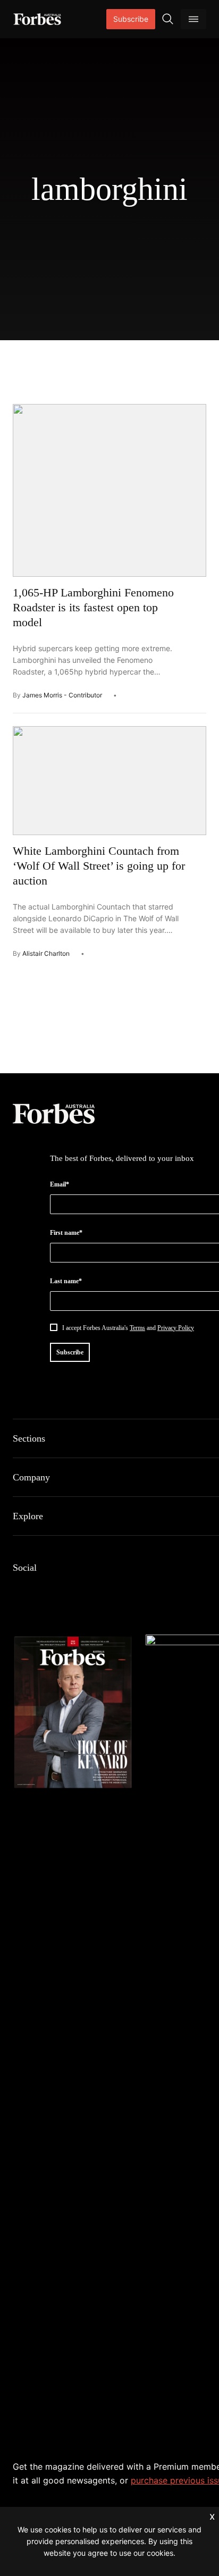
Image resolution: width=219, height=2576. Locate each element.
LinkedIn (45, 1590)
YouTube (121, 1590)
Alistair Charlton (46, 953)
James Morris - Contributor (62, 695)
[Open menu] (193, 19)
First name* (66, 1233)
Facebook (19, 1590)
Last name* (66, 1281)
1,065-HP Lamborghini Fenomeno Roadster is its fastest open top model (93, 607)
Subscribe (131, 19)
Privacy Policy (176, 1328)
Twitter (96, 1590)
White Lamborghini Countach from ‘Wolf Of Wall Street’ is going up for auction (99, 866)
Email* (60, 1184)
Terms (137, 1328)
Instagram (70, 1590)
